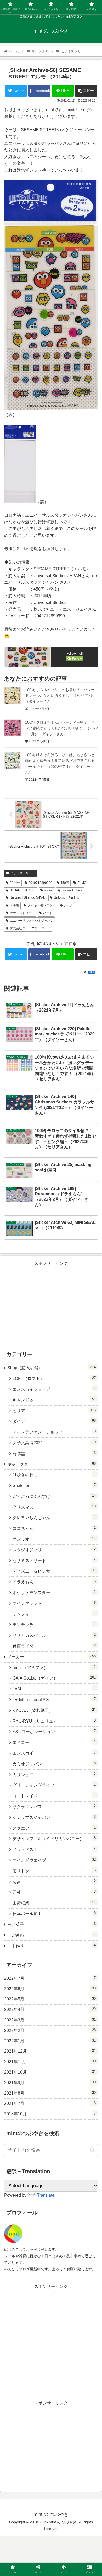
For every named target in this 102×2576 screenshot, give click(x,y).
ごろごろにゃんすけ (54, 1496)
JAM (54, 1689)
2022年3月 (50, 2020)
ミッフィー (54, 1614)
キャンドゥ (54, 1400)
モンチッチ (54, 1624)
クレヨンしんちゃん (54, 1517)
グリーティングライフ (54, 1785)
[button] (92, 2150)
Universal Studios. (67, 898)
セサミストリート (22, 873)
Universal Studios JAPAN (28, 898)
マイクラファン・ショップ (54, 1432)
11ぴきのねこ (54, 1475)
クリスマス (54, 1507)
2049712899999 (40, 883)
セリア (54, 1411)
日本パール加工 (54, 1913)
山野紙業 (54, 1903)
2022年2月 (50, 2030)
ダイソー (54, 1421)
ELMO (82, 883)
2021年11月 (50, 2062)
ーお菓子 (52, 1924)
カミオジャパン (54, 1764)
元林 (54, 1892)
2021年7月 (50, 2103)
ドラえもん (54, 1582)
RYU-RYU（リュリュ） (54, 1721)
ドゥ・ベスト (54, 1849)
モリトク (54, 1871)
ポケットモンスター (54, 1592)
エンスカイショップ (54, 1389)
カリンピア (54, 1774)
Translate (46, 2195)
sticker (49, 890)
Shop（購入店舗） (52, 1367)
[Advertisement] (51, 1304)
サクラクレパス (54, 1806)
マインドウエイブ (54, 1860)
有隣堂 (54, 1453)
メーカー (52, 1657)
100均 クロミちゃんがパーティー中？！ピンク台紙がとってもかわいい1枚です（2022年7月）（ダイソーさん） (61, 728)
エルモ (14, 905)
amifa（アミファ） (54, 1667)
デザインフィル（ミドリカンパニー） (54, 1838)
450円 (65, 883)
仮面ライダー (54, 1646)
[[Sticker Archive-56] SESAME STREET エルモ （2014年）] (63, 1531)
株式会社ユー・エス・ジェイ (30, 928)
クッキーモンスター (42, 905)
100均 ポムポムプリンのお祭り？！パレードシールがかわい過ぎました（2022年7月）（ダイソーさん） (61, 696)
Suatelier (54, 1485)
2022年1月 (50, 2041)
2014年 (15, 883)
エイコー (54, 1742)
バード (48, 913)
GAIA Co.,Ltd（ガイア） (54, 1678)
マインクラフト (54, 1603)
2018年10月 (50, 2114)
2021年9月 (50, 2083)
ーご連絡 (52, 1935)
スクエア (54, 1828)
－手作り (52, 1945)
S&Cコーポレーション (54, 1731)
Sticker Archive (72, 890)
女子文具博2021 (54, 1443)
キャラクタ (52, 1464)
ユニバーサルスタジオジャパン (32, 921)
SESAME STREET (23, 890)
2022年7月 (50, 1978)
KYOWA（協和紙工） (54, 1710)
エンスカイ (54, 1753)
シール (69, 905)
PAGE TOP (94, 2494)
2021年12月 (50, 2051)
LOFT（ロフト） (54, 1378)
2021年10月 (50, 2072)
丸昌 (54, 1881)
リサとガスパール (54, 1635)
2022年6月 (50, 1989)
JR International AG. (54, 1699)
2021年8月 (50, 2093)
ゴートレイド (54, 1796)
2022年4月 (50, 2009)
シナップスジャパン (54, 1817)
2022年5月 (50, 1999)
